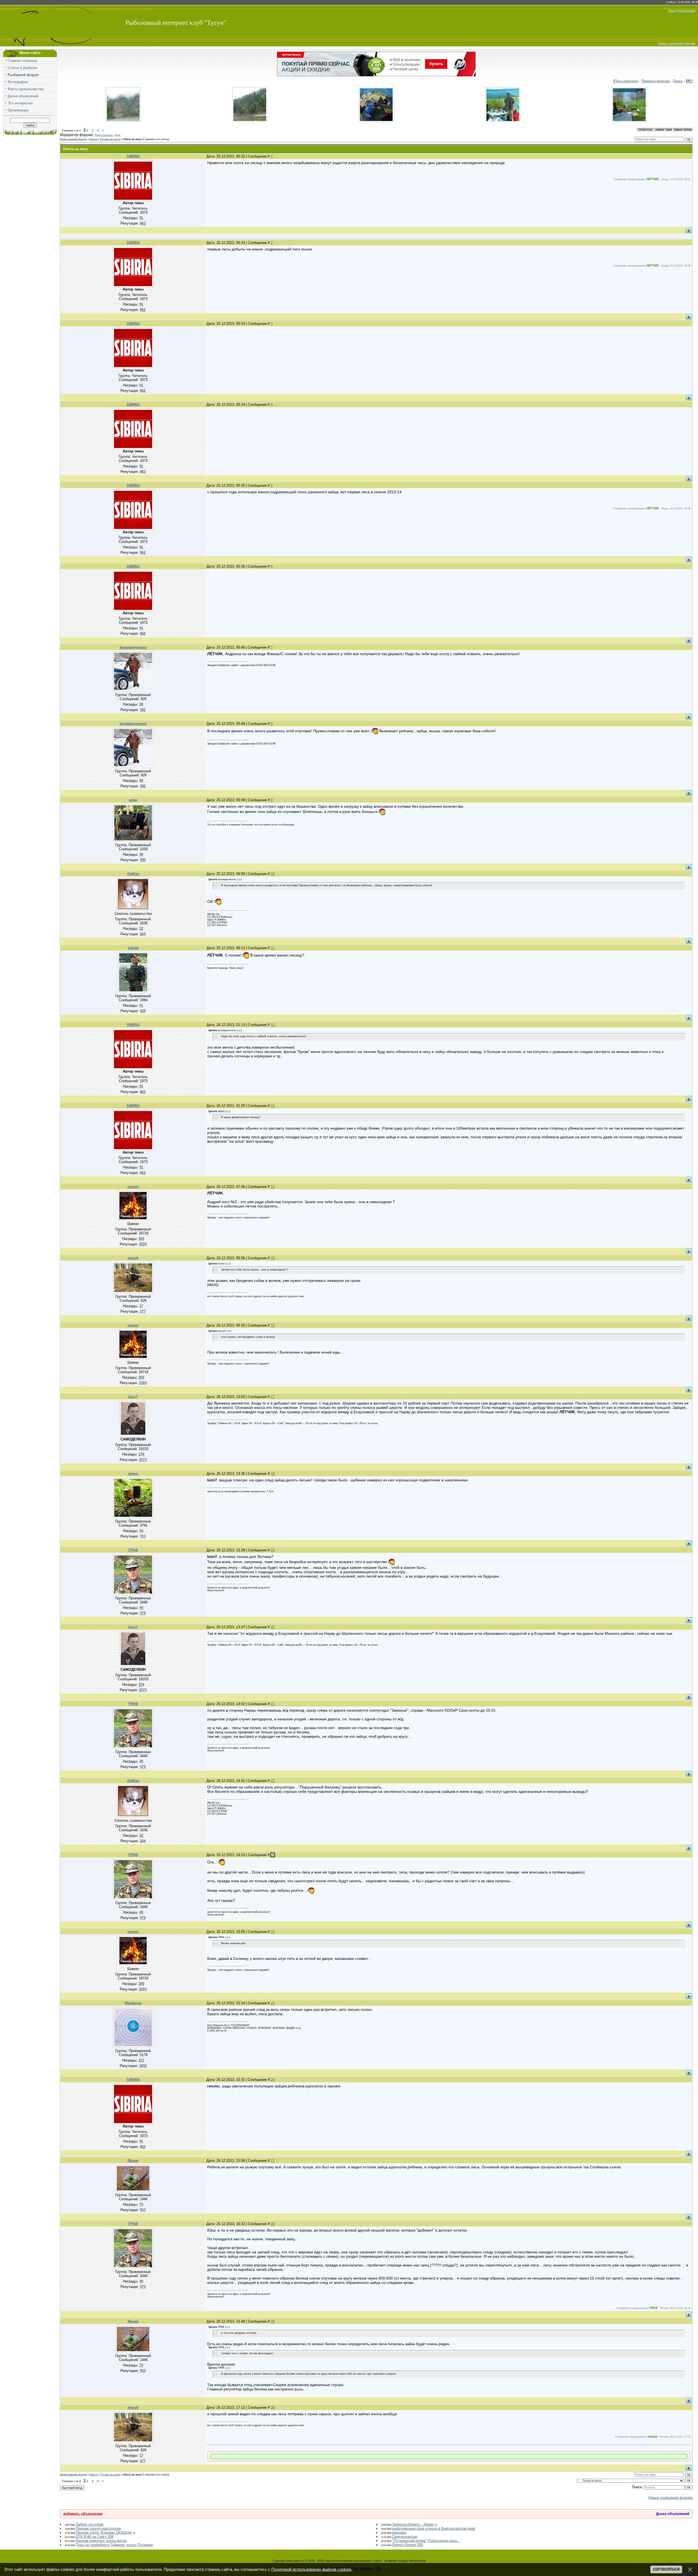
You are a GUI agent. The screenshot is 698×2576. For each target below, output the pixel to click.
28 (273, 2224)
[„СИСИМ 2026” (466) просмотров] (123, 121)
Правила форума (655, 81)
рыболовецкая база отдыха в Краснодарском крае (434, 2528)
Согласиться (666, 2569)
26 (273, 2080)
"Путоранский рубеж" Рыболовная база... (426, 2541)
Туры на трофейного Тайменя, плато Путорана (114, 2545)
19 (273, 1550)
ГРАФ (133, 1550)
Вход (672, 11)
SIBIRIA (133, 156)
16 (273, 1325)
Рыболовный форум (73, 139)
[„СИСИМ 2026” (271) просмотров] (503, 121)
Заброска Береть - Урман (413, 2524)
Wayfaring (133, 2003)
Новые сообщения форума (676, 43)
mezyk (133, 1258)
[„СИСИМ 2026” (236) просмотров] (376, 121)
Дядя (117, 135)
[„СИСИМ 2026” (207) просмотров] (629, 121)
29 (273, 2321)
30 (273, 2407)
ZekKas (133, 874)
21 (273, 1704)
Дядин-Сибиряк (103, 135)
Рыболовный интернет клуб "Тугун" (176, 23)
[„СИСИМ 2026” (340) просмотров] (250, 121)
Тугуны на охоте (110, 139)
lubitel (133, 948)
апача (133, 1474)
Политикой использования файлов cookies (311, 2569)
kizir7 (133, 1397)
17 (273, 1397)
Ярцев (133, 2161)
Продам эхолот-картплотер (98, 2528)
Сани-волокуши (404, 2537)
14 (273, 1187)
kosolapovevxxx (133, 647)
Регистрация (687, 11)
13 (273, 1106)
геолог (133, 1187)
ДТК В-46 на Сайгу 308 (95, 2537)
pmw (133, 800)
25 (273, 2003)
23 (273, 1855)
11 (273, 948)
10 (273, 874)
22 (273, 1781)
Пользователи (626, 81)
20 (273, 1627)
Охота (93, 139)
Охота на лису (132, 139)
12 (273, 1025)
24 (273, 1932)
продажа (399, 2533)
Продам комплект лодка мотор (101, 2541)
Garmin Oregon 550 (407, 2545)
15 (273, 1258)
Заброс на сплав (90, 2524)
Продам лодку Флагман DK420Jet (104, 2533)
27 (273, 2161)
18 (273, 1474)
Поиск (678, 81)
